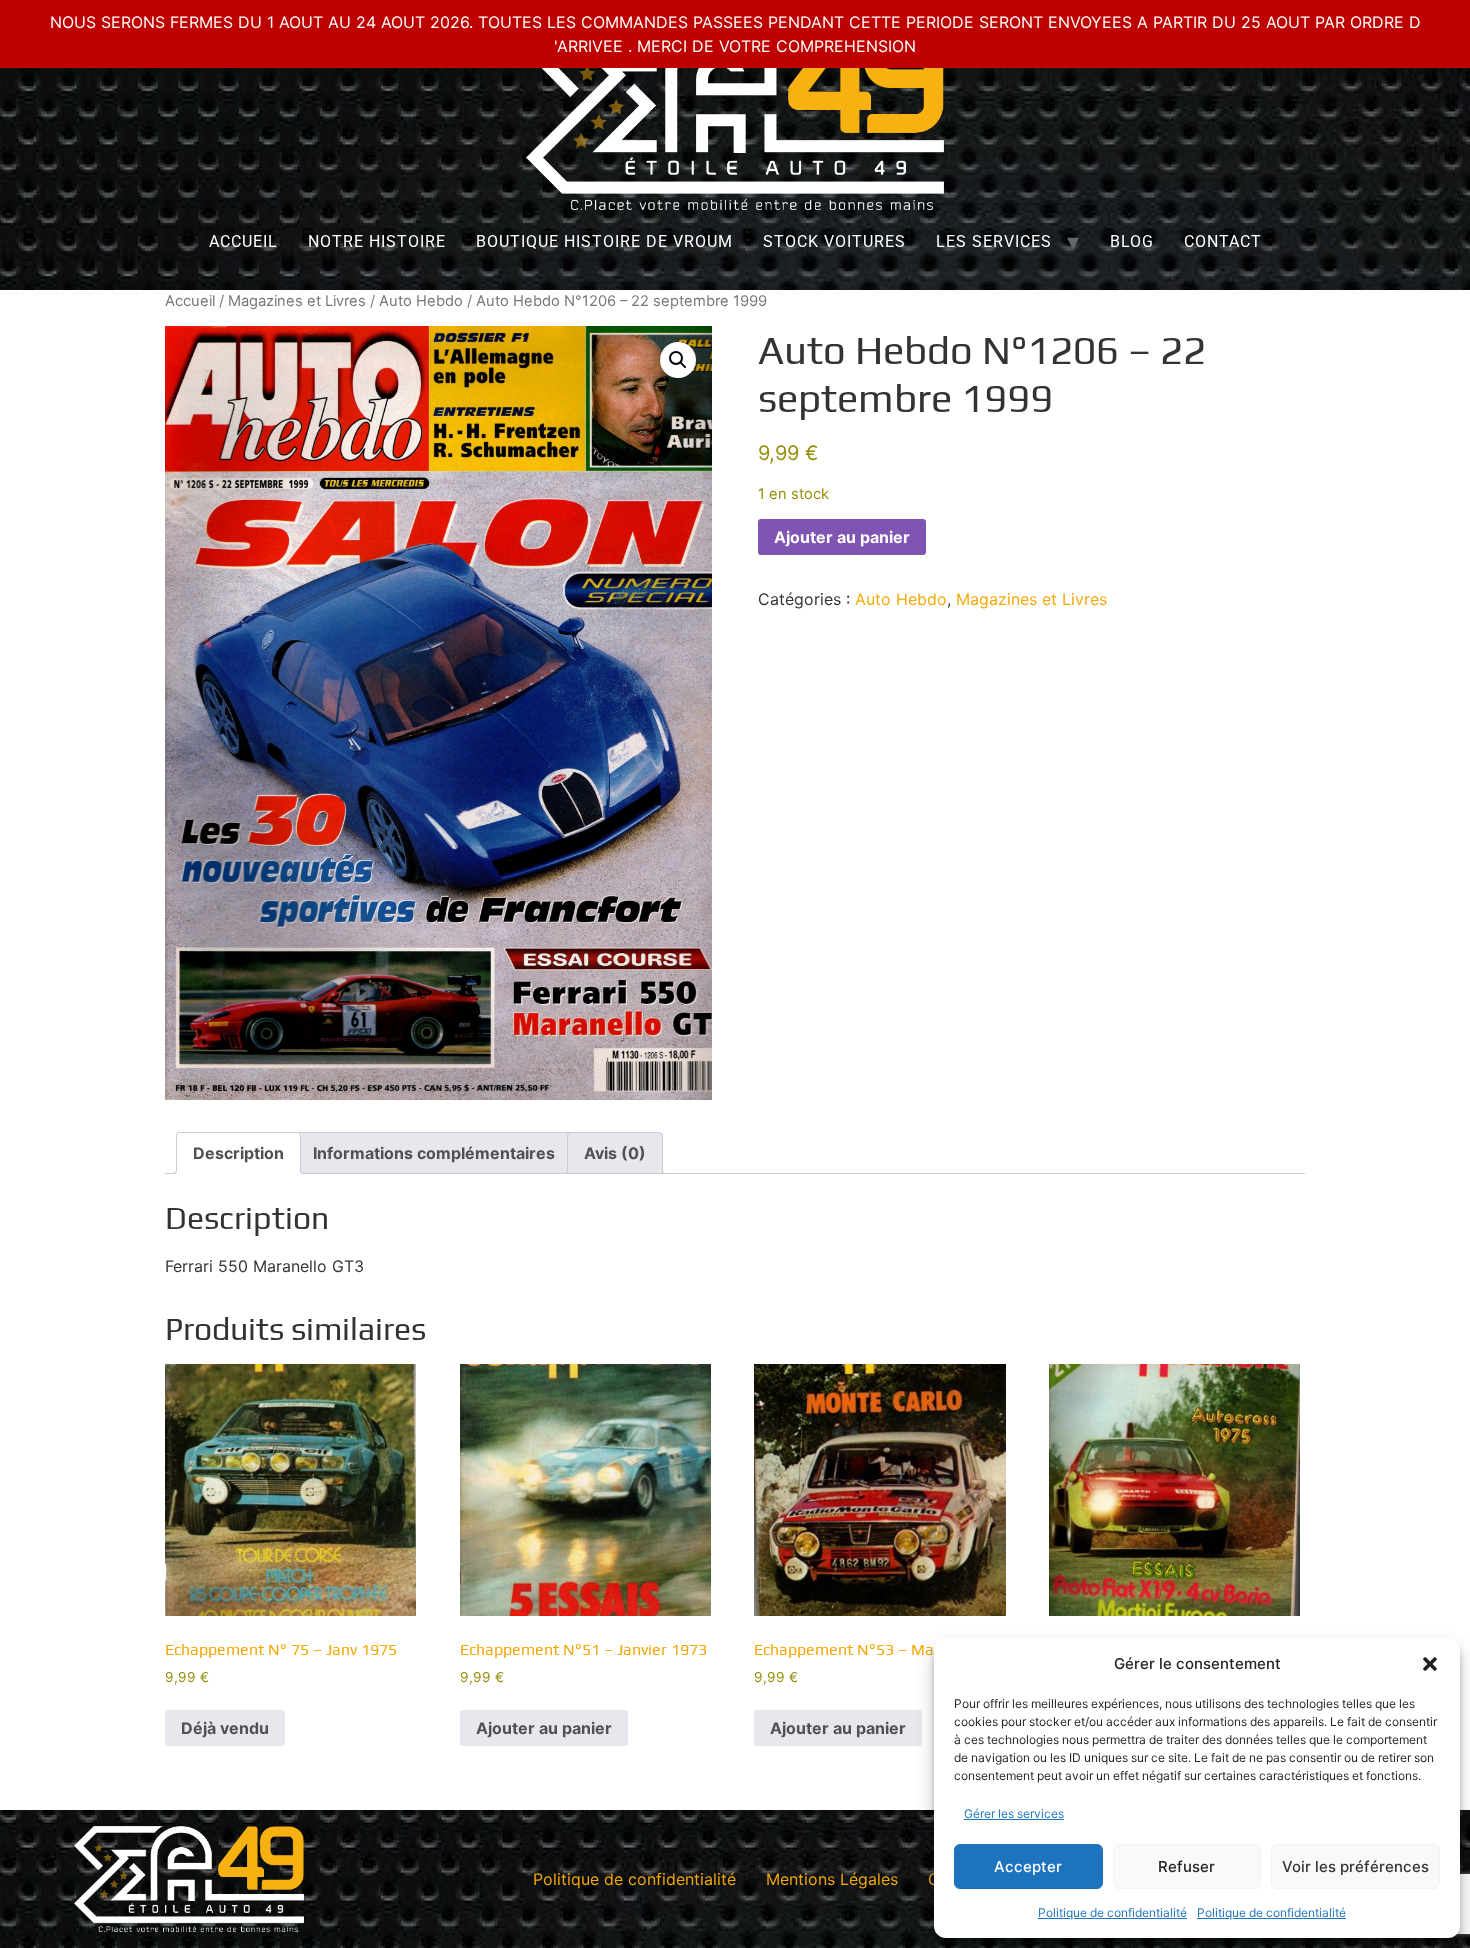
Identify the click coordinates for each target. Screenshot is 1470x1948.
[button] (1430, 1664)
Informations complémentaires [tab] (434, 1153)
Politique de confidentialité (1112, 1912)
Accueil (243, 241)
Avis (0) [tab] (615, 1153)
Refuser (1186, 1866)
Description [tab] (238, 1153)
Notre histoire (377, 241)
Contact (1223, 241)
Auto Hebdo (421, 301)
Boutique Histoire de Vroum (604, 241)
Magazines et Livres (297, 301)
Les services (994, 241)
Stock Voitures (834, 241)
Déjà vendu (225, 1728)
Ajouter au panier (842, 537)
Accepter (1028, 1866)
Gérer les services (1014, 1813)
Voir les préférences (1355, 1866)
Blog (1132, 241)
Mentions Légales (832, 1879)
